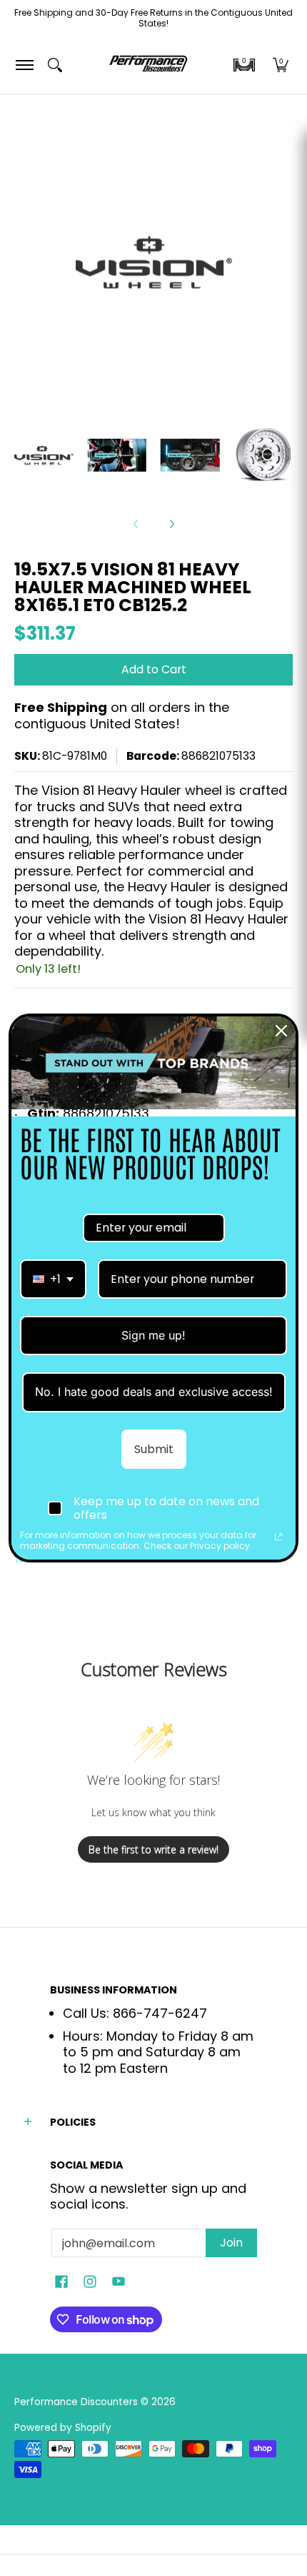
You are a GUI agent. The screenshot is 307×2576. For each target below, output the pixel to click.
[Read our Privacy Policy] (278, 1537)
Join (231, 2243)
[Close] (281, 1031)
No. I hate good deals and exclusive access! (154, 1392)
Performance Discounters (76, 2402)
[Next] (171, 524)
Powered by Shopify (63, 2428)
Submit (154, 1449)
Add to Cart (154, 669)
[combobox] (53, 1279)
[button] (244, 65)
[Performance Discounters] (148, 65)
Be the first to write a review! (153, 1849)
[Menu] (24, 65)
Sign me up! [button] (153, 1335)
